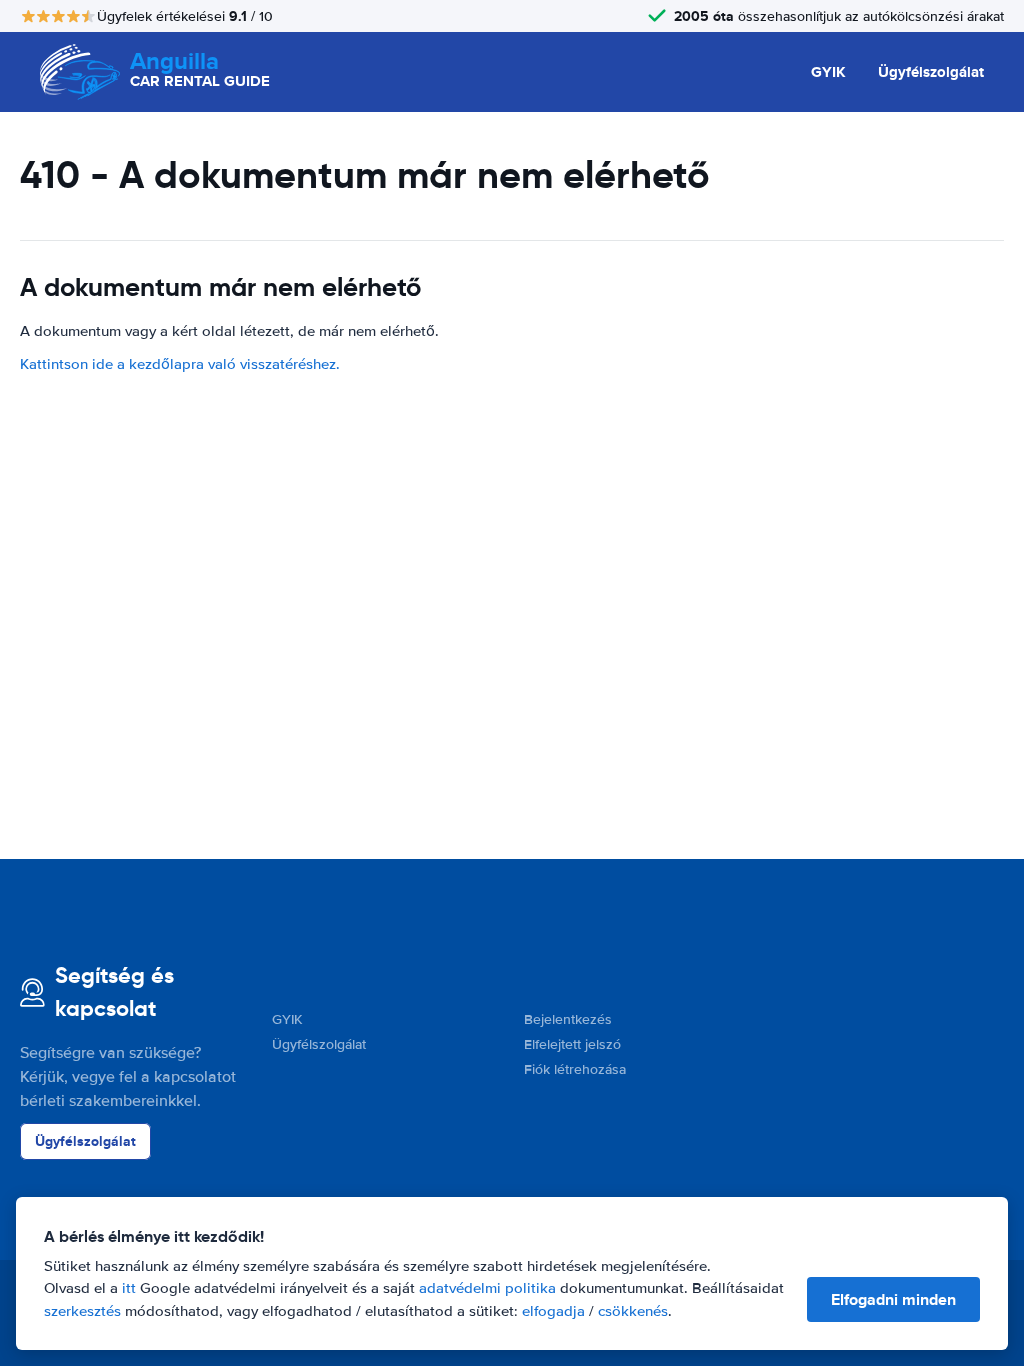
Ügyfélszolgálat (931, 72)
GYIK (828, 72)
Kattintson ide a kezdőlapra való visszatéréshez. (180, 364)
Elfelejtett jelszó (572, 1044)
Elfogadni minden (893, 1299)
